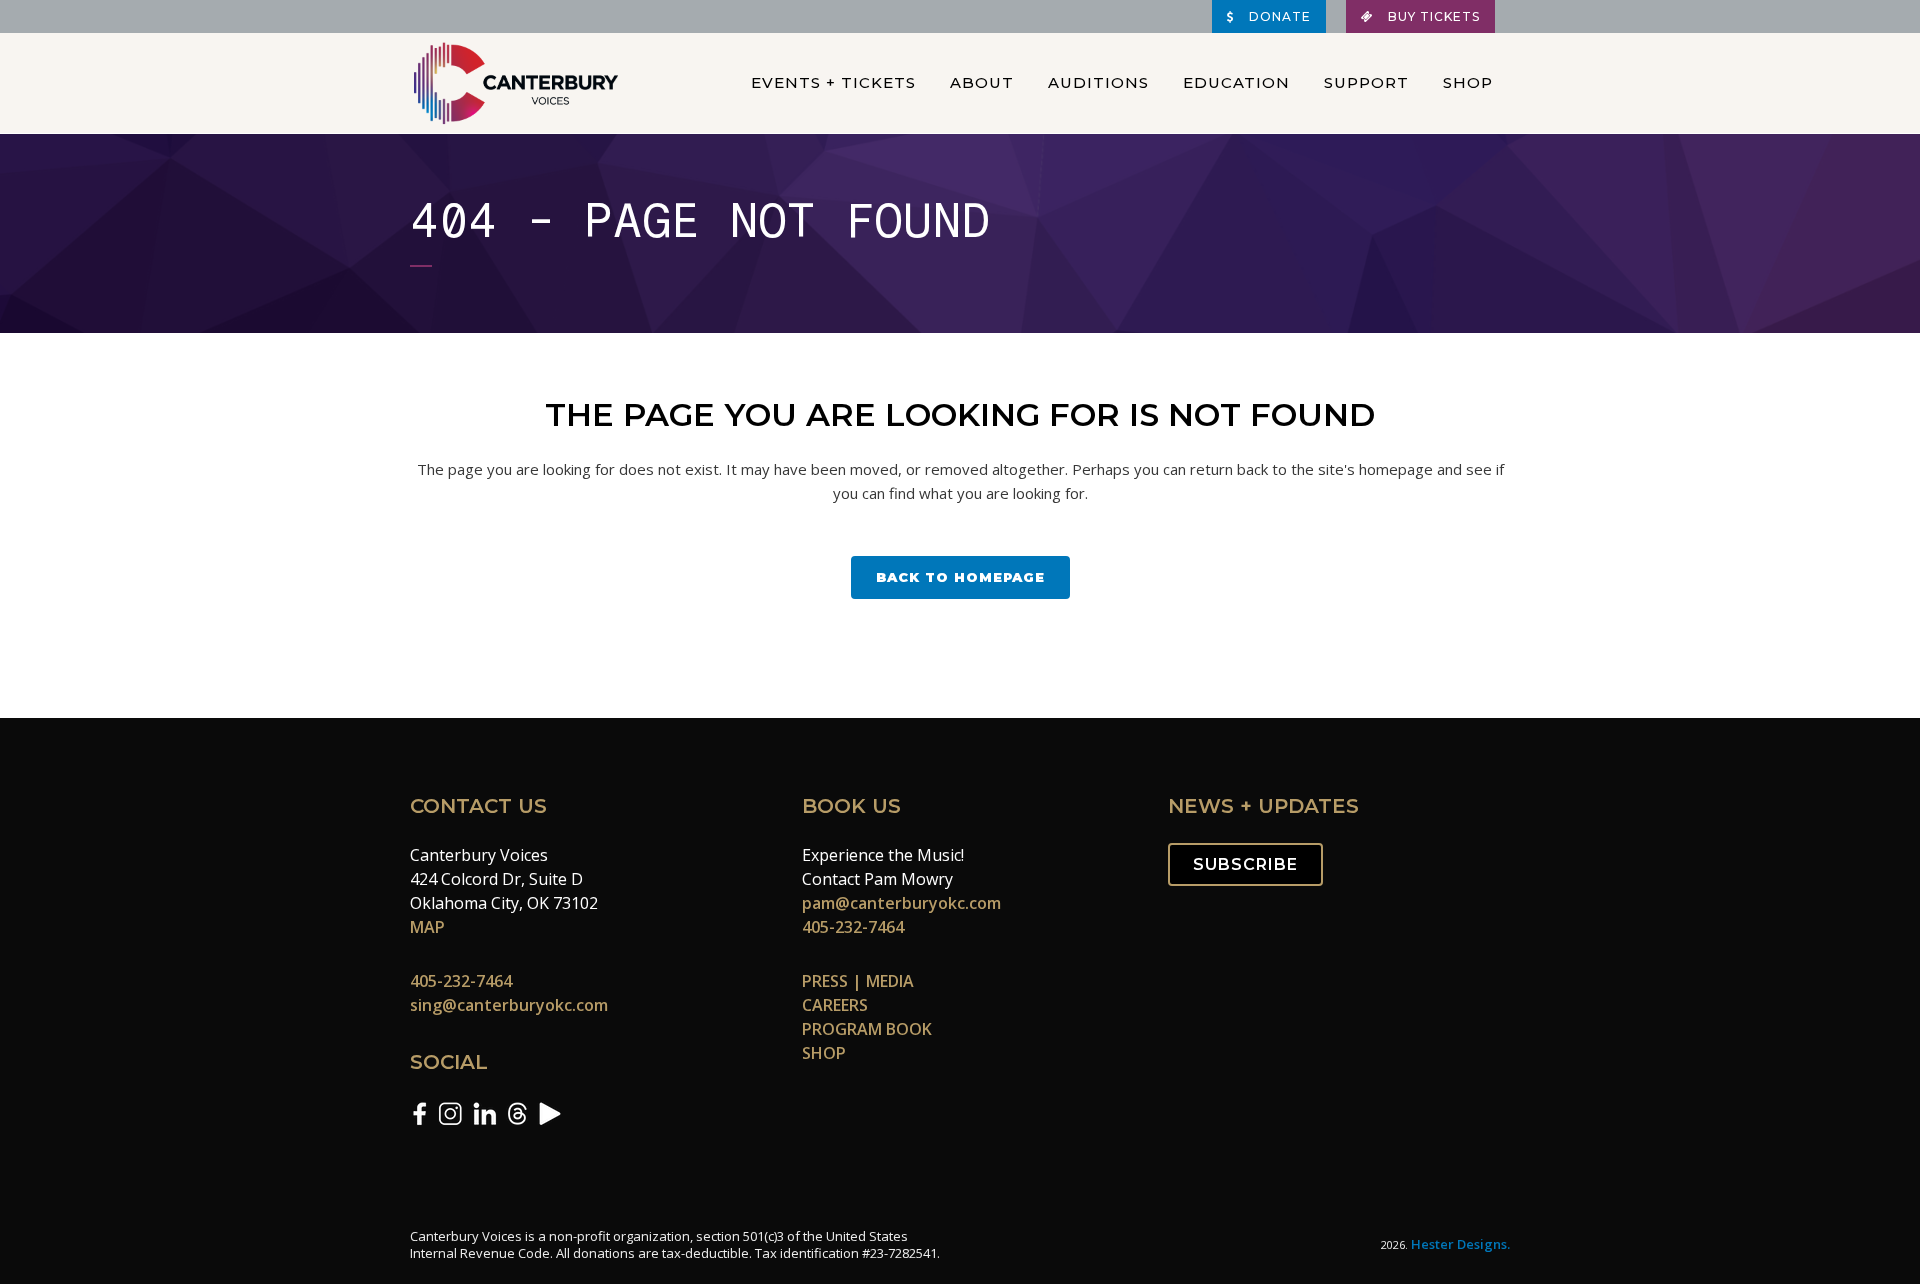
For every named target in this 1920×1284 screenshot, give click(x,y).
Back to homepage (960, 577)
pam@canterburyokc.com (901, 903)
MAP (427, 927)
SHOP (824, 1053)
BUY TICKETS (1432, 16)
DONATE (1278, 16)
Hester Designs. (1460, 1244)
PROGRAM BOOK (867, 1029)
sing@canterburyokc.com (509, 1005)
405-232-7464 (461, 981)
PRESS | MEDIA (858, 981)
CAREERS (835, 1005)
